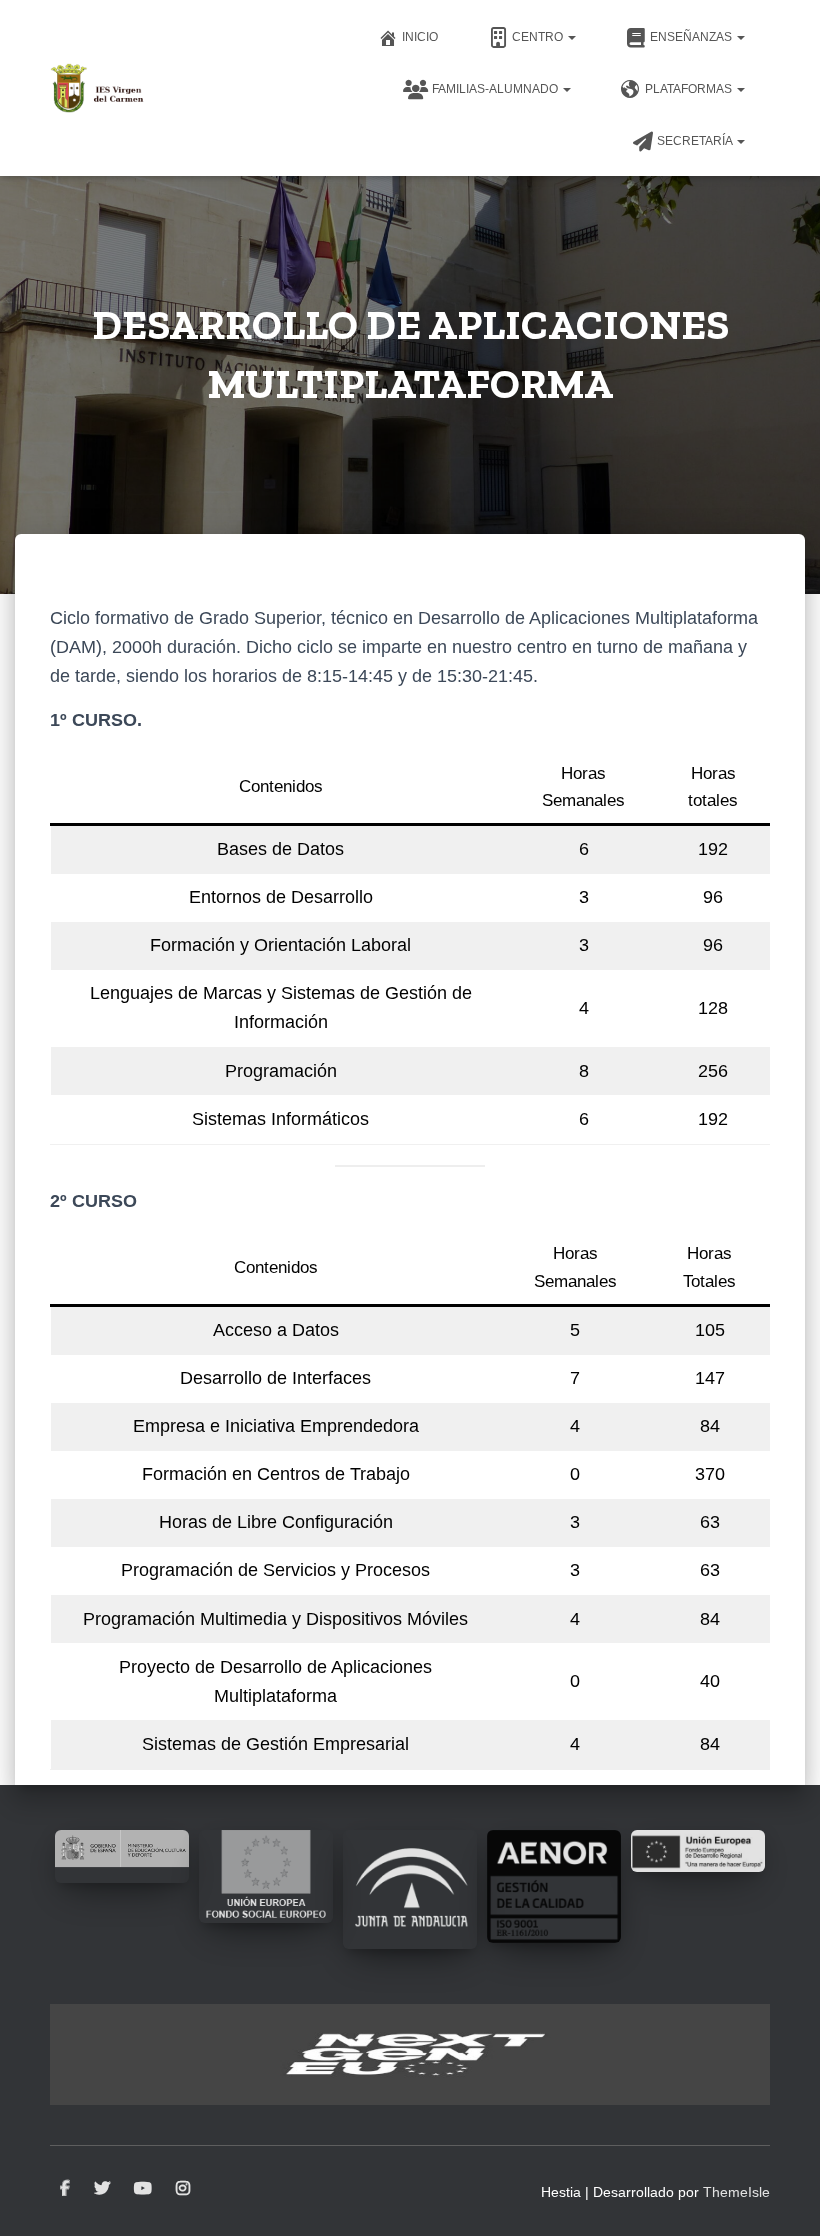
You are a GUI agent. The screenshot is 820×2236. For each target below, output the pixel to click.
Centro (539, 37)
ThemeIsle (736, 2192)
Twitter (102, 2189)
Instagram (183, 2189)
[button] (571, 37)
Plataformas (690, 89)
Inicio (420, 37)
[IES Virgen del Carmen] (97, 88)
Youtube (143, 2189)
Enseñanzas (692, 37)
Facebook (65, 2189)
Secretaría (696, 141)
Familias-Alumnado (496, 89)
